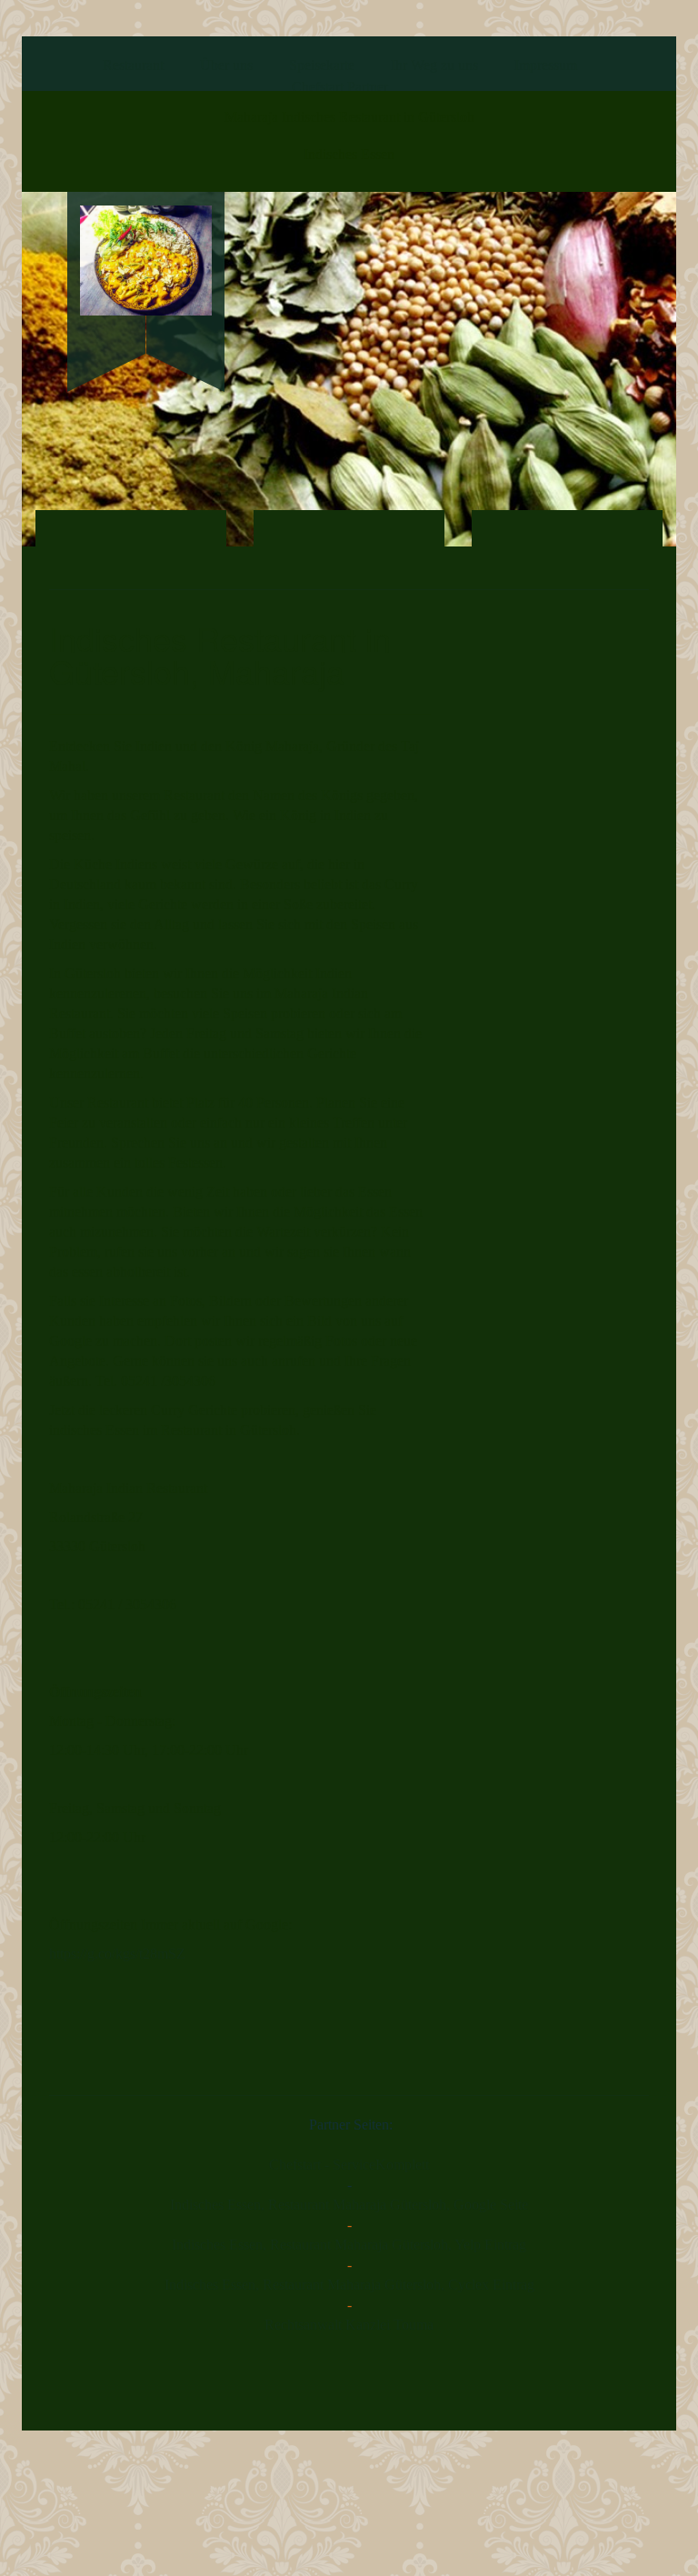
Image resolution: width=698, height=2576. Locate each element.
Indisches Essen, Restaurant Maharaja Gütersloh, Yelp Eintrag (349, 2245)
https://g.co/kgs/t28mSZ (117, 1954)
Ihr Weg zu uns (434, 65)
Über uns (226, 65)
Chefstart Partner (340, 87)
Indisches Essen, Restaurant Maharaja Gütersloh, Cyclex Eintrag (349, 2285)
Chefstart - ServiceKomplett (349, 2165)
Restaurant (133, 65)
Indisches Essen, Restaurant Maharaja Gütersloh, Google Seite (349, 2205)
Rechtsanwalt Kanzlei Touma (349, 2325)
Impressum (546, 65)
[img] (146, 261)
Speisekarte (322, 65)
